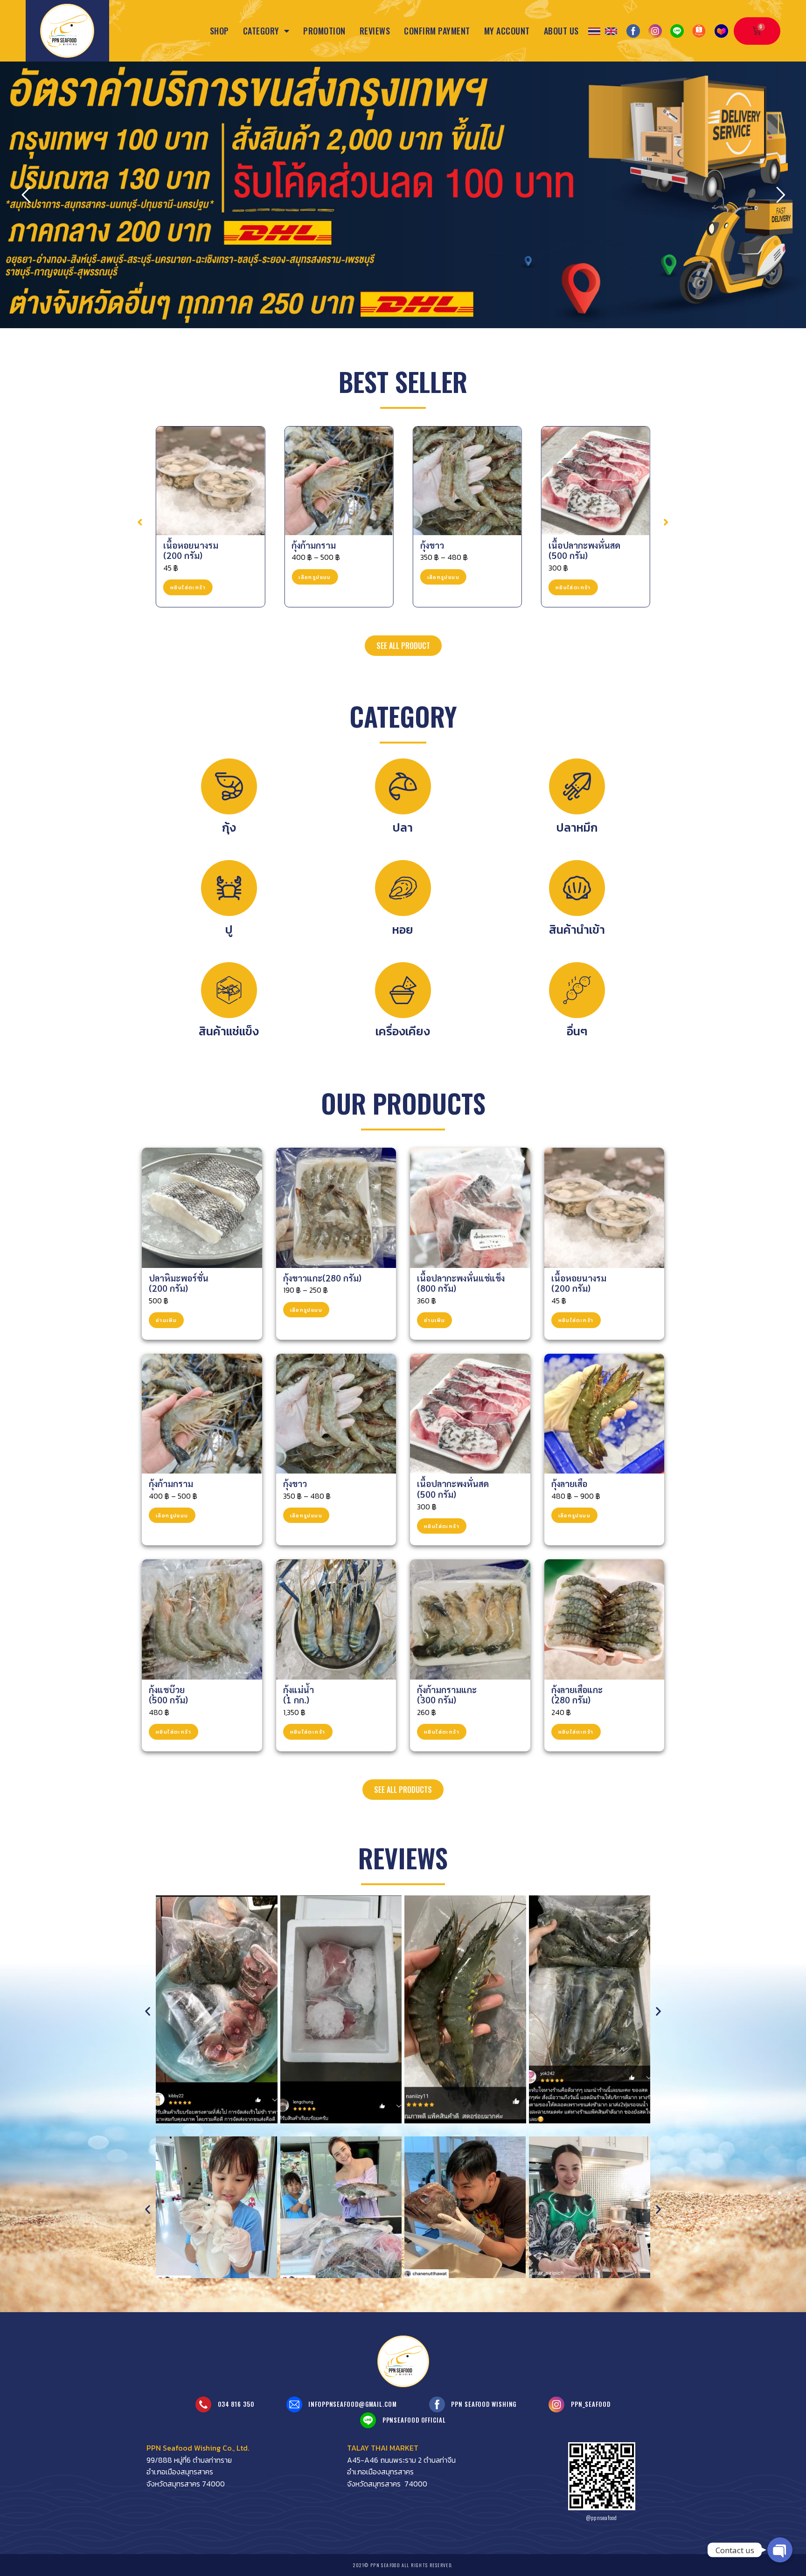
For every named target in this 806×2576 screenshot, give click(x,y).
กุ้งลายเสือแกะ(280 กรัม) (577, 1695)
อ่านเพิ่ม (166, 1320)
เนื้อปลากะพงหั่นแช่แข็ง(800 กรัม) (461, 1283)
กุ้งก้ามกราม (185, 545)
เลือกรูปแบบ (187, 577)
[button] (140, 522)
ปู (229, 930)
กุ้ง (229, 827)
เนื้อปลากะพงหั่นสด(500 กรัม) (456, 550)
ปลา (403, 827)
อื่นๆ (577, 1031)
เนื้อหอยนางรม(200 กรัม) (579, 1283)
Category (261, 31)
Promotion (324, 31)
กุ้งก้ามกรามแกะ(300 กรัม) (447, 1695)
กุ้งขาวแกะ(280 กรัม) (322, 1278)
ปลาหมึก (577, 827)
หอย (403, 930)
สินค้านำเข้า (577, 930)
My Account (507, 31)
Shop (219, 31)
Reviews (375, 31)
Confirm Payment (437, 31)
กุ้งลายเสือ (566, 545)
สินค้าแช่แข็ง (229, 1031)
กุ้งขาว (303, 545)
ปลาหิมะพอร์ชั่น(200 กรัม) (179, 1283)
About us (561, 31)
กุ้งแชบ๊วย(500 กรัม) (168, 1695)
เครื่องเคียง (403, 1031)
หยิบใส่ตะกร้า (445, 587)
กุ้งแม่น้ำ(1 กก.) (299, 1695)
